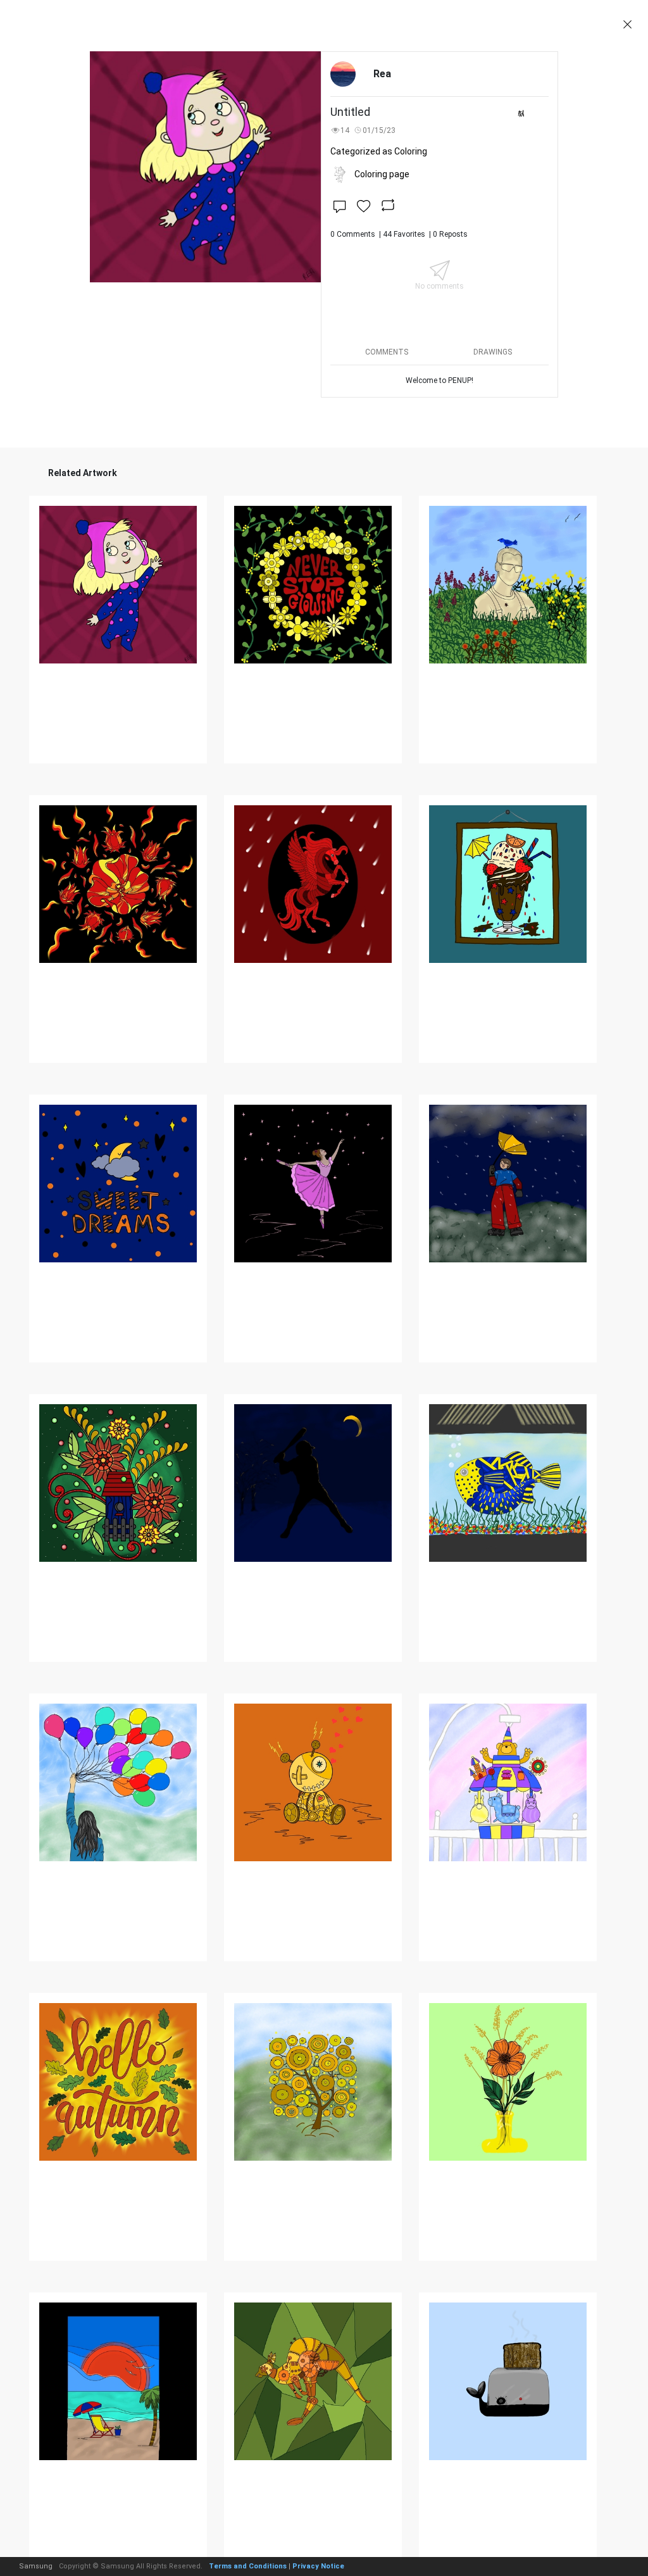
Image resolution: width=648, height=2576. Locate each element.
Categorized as (379, 151)
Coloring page (382, 174)
